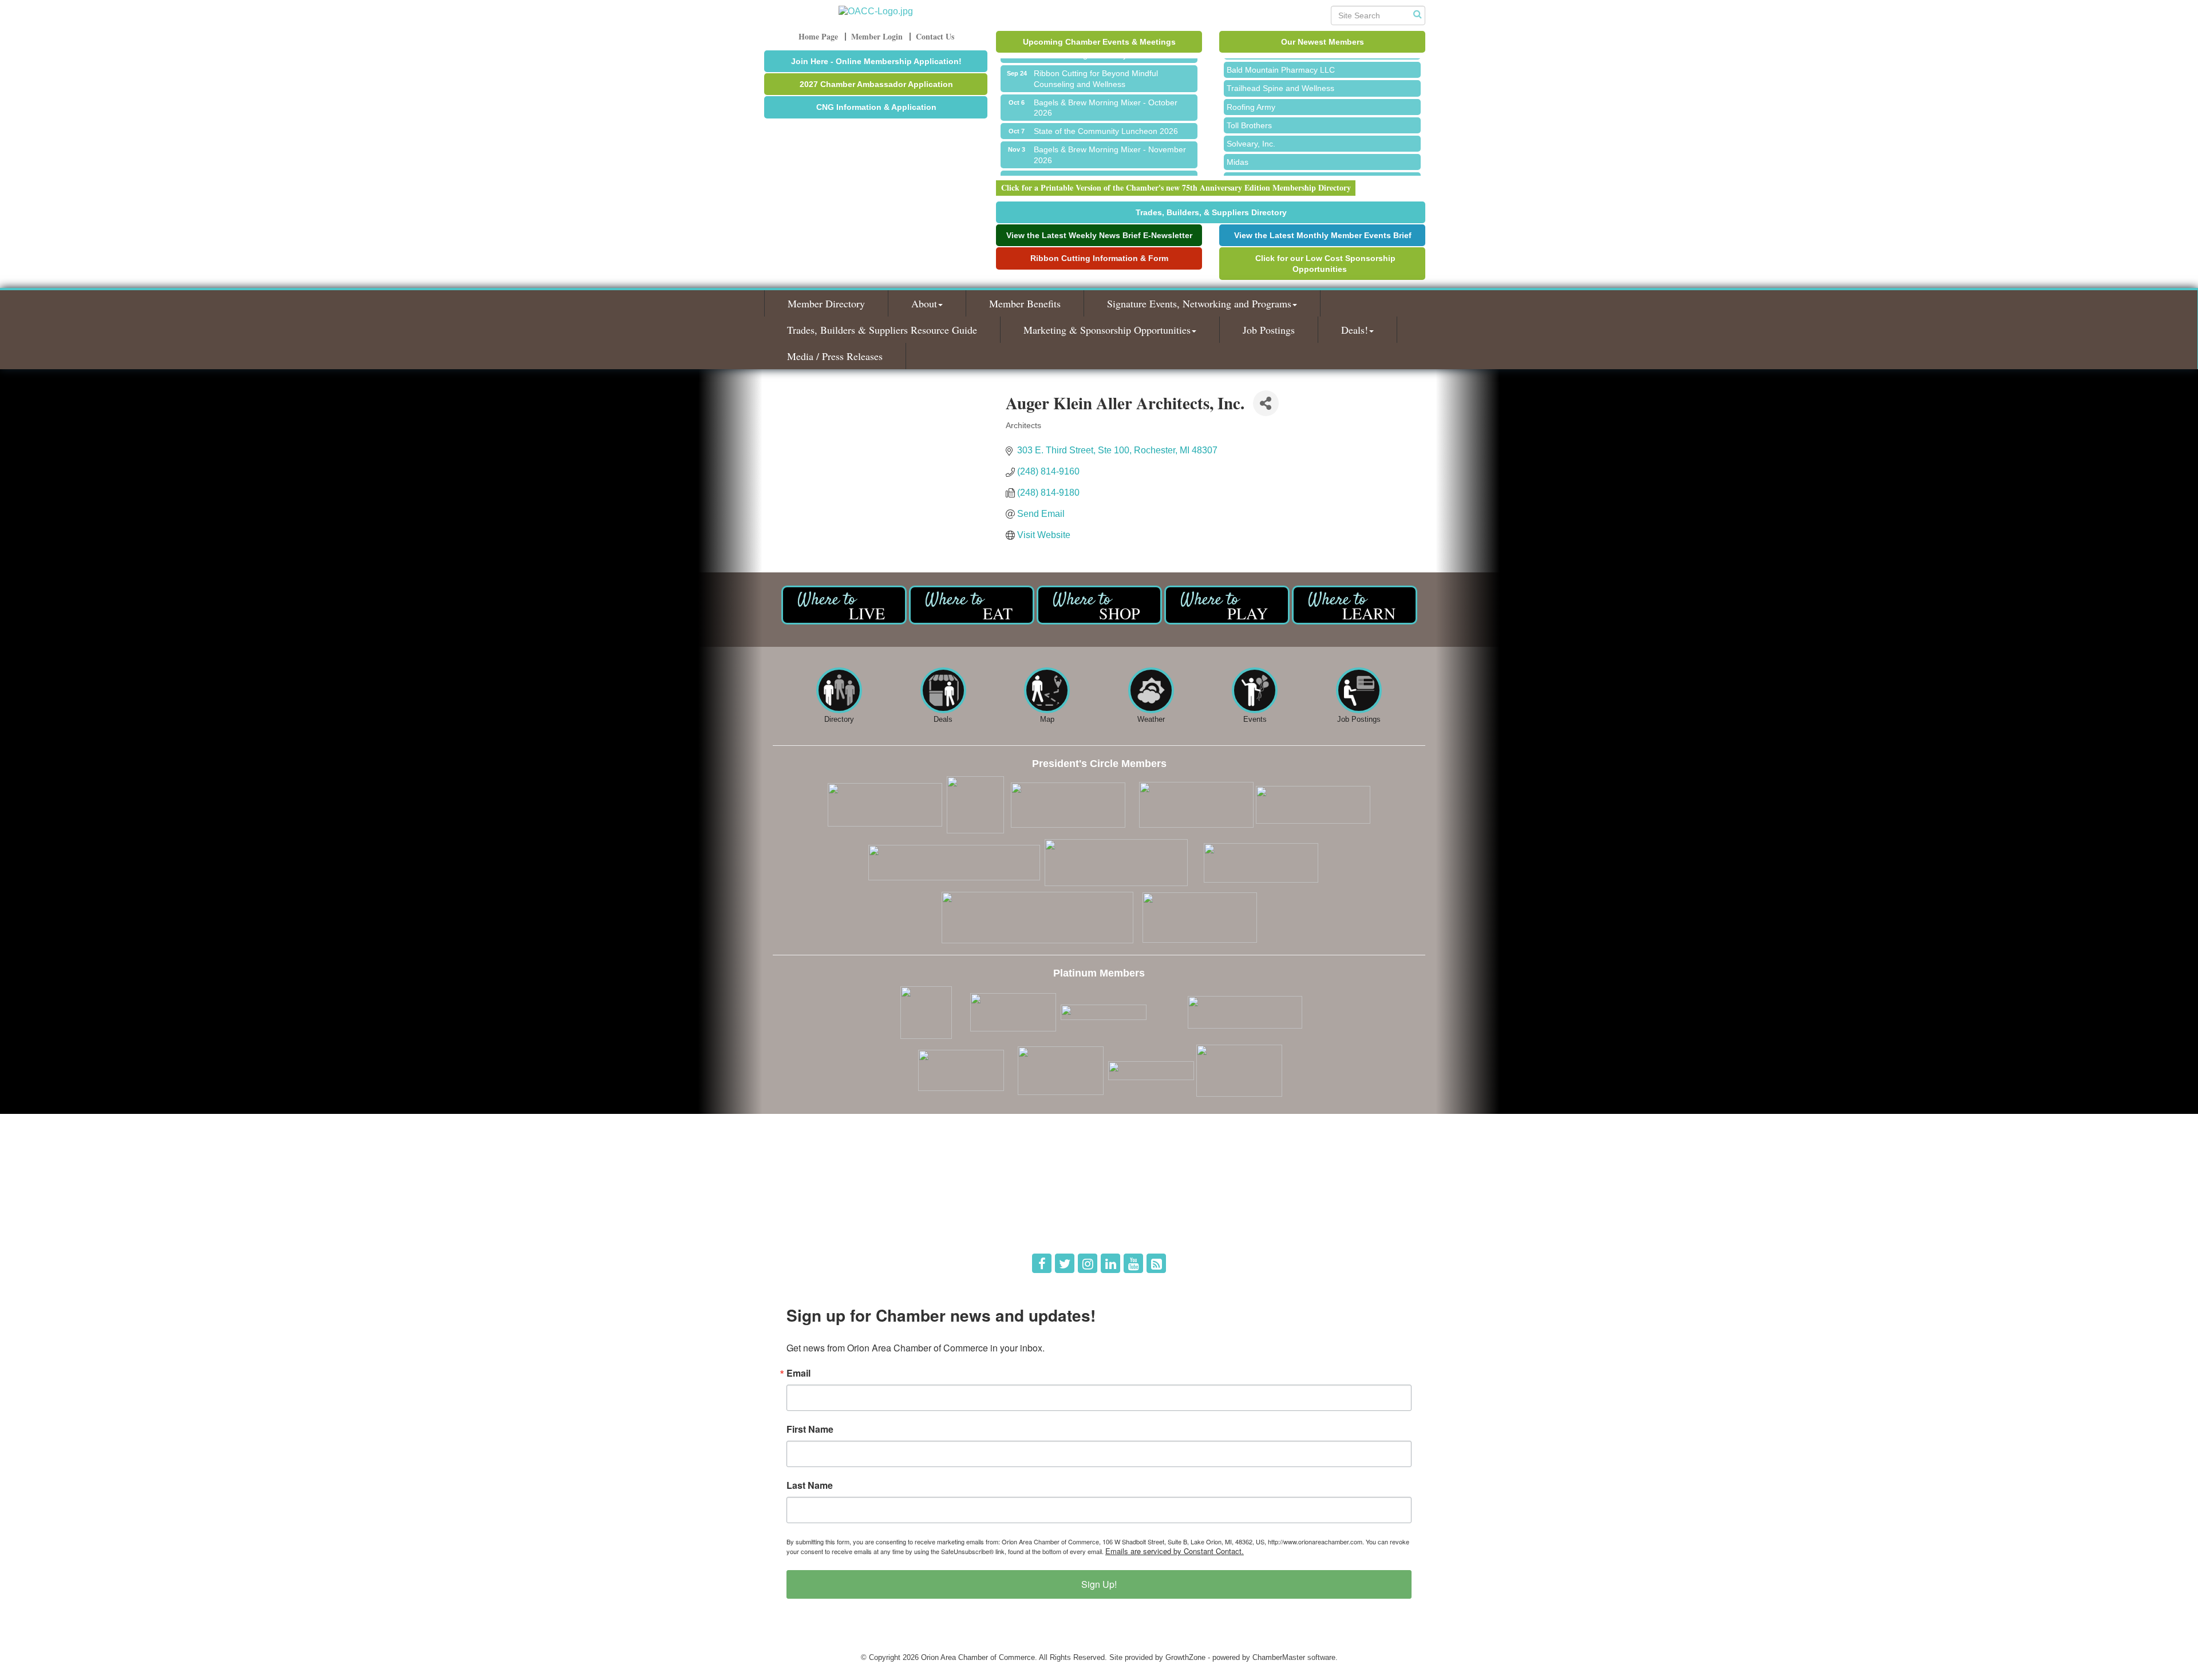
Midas (1238, 143)
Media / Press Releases (835, 356)
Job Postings (1269, 330)
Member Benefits (1025, 303)
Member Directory (826, 303)
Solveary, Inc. (1251, 124)
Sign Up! (1099, 1584)
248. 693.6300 (805, 1211)
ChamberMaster (1279, 1657)
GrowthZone (1185, 1657)
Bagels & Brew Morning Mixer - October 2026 (1106, 88)
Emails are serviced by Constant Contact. (1175, 1551)
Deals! (1355, 330)
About (924, 303)
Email (798, 1373)
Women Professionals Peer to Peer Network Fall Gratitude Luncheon (1113, 164)
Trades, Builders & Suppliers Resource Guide (882, 330)
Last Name (810, 1485)
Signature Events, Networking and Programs (1199, 303)
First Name (810, 1429)
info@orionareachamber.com (829, 1228)
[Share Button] (1266, 403)
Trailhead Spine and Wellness (1280, 69)
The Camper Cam (1259, 161)
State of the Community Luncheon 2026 (1106, 112)
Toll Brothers (1249, 106)
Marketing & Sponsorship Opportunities (1107, 330)
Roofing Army (1251, 88)
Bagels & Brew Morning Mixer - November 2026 (1110, 135)
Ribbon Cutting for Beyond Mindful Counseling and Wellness (1096, 59)
